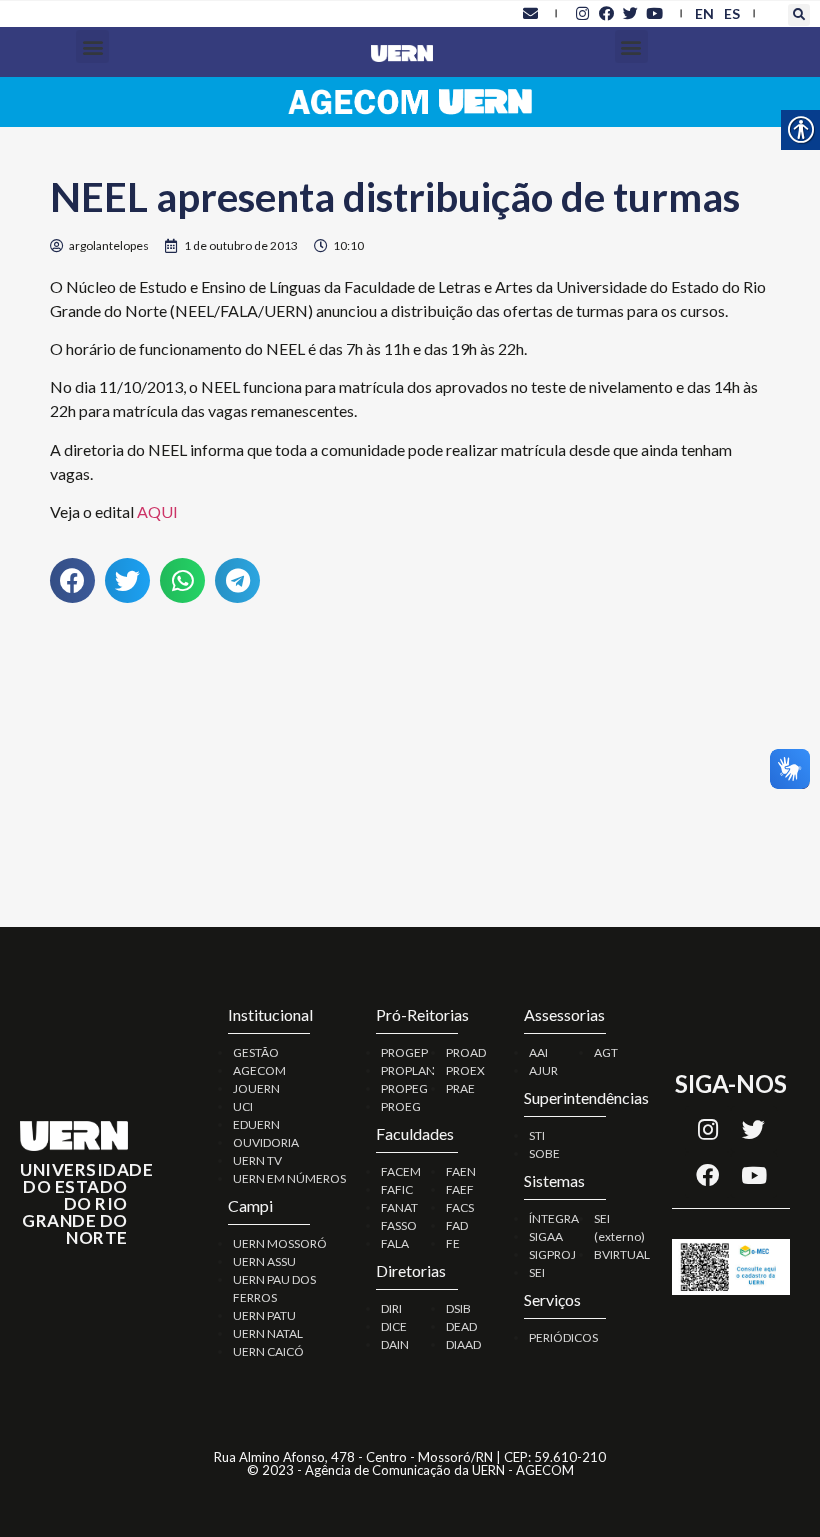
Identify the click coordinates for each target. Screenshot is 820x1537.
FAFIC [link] (397, 1189)
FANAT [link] (399, 1207)
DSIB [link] (458, 1308)
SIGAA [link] (546, 1236)
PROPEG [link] (404, 1088)
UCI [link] (243, 1106)
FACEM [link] (401, 1171)
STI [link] (537, 1135)
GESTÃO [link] (256, 1052)
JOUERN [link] (256, 1088)
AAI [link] (538, 1052)
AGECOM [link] (259, 1070)
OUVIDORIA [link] (266, 1142)
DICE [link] (394, 1326)
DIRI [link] (391, 1308)
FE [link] (453, 1243)
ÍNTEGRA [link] (554, 1218)
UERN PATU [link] (264, 1315)
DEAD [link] (461, 1326)
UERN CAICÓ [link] (268, 1351)
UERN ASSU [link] (264, 1261)
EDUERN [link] (256, 1124)
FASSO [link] (399, 1225)
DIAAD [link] (463, 1344)
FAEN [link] (461, 1171)
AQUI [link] (157, 511)
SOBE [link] (544, 1153)
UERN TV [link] (257, 1160)
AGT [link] (606, 1052)
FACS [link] (460, 1207)
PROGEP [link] (404, 1052)
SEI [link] (537, 1272)
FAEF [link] (460, 1189)
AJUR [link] (543, 1070)
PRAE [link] (460, 1088)
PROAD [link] (466, 1052)
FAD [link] (457, 1225)
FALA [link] (395, 1243)
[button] (799, 15)
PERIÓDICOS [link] (563, 1337)
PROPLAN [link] (408, 1070)
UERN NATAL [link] (268, 1333)
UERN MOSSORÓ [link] (280, 1243)
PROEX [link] (465, 1070)
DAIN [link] (395, 1344)
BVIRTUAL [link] (622, 1254)
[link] (530, 13)
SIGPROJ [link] (552, 1254)
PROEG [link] (401, 1106)
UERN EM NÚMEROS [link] (289, 1178)
